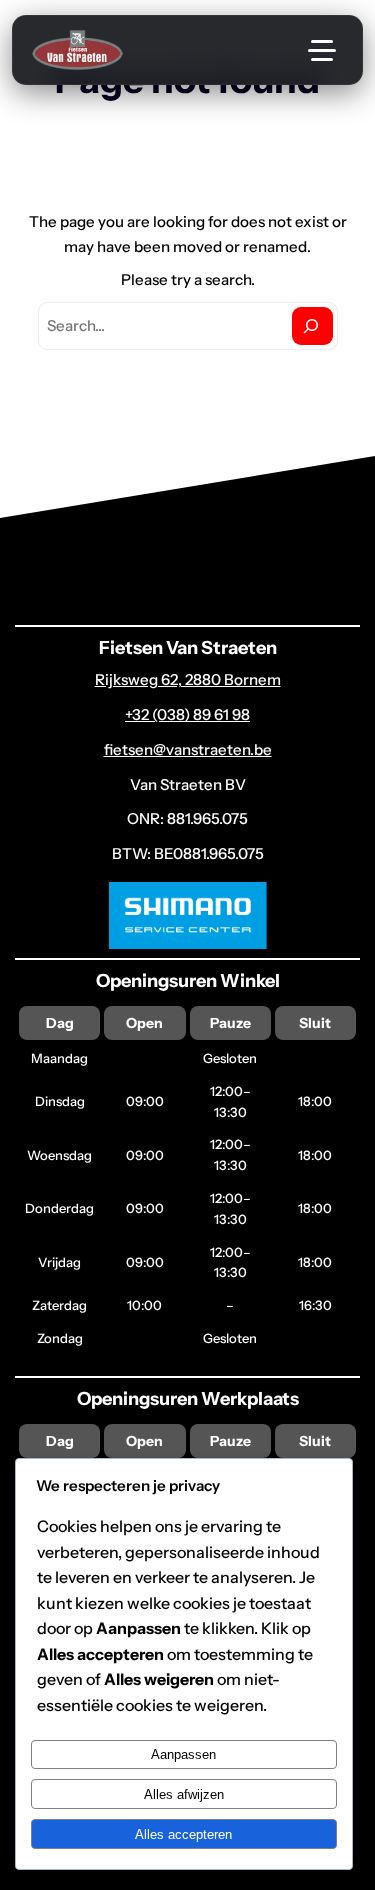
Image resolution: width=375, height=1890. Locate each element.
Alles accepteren (183, 1834)
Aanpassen (183, 1754)
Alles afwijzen (184, 1794)
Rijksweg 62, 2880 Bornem (188, 679)
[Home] (77, 50)
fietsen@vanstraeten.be (188, 749)
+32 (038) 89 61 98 (187, 714)
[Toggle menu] (322, 50)
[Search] (312, 326)
